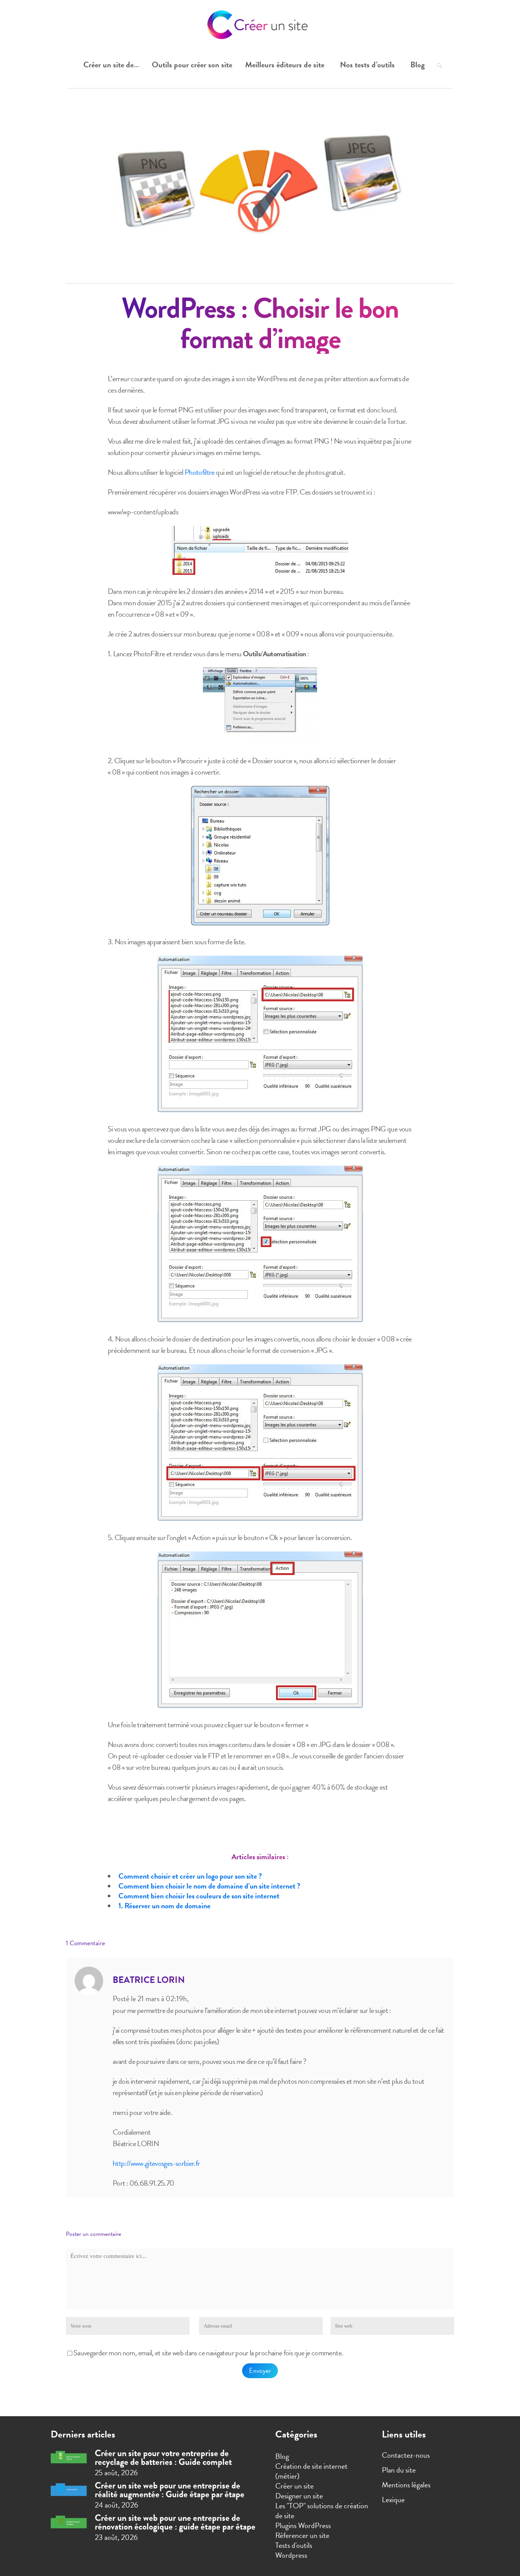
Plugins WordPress (303, 2525)
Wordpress (291, 2555)
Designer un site (299, 2496)
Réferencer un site (302, 2535)
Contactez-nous (406, 2455)
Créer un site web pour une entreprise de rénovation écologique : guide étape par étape (175, 2522)
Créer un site (294, 2486)
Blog (282, 2456)
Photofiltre (200, 472)
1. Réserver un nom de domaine (164, 1906)
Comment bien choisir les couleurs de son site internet (199, 1896)
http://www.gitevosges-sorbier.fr (156, 2163)
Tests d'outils (294, 2545)
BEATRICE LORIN (149, 1980)
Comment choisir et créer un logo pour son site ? (190, 1876)
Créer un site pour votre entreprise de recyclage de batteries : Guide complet (163, 2457)
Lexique (393, 2500)
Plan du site (399, 2470)
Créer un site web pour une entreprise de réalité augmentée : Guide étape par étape (170, 2490)
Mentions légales (406, 2485)
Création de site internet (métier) (311, 2471)
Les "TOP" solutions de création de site (322, 2511)
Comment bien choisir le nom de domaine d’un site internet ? (209, 1886)
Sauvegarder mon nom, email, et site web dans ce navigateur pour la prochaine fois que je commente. (208, 2353)
